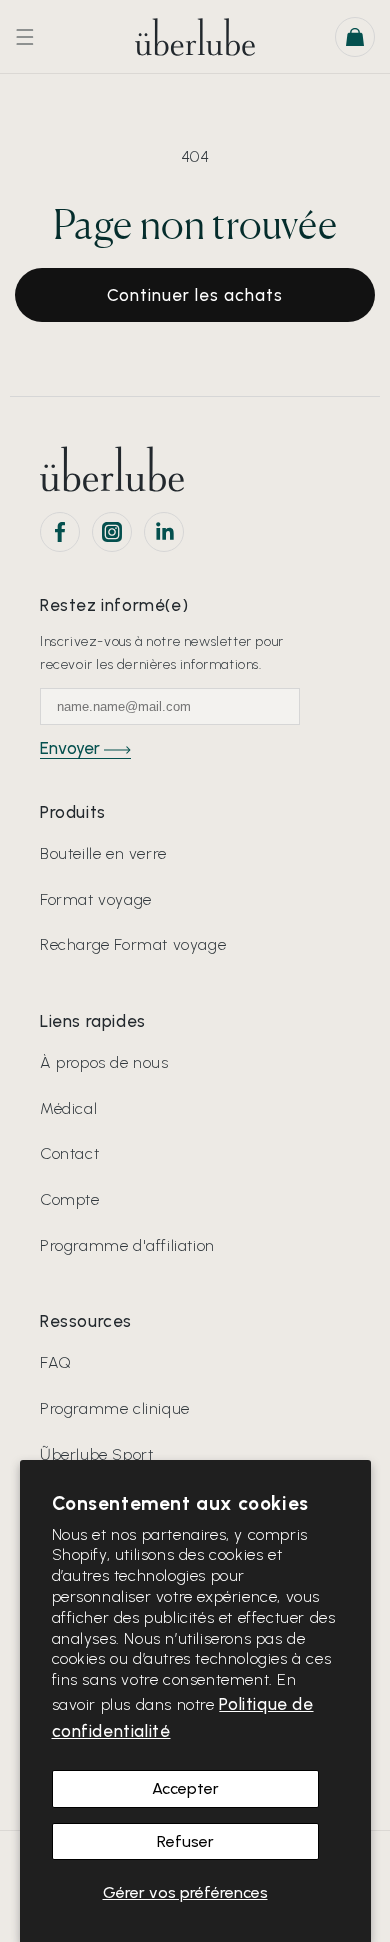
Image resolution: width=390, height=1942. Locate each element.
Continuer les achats (195, 295)
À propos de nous (104, 1062)
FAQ (56, 1362)
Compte (70, 1199)
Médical (68, 1108)
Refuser (185, 1841)
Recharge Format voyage (133, 944)
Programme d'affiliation (127, 1245)
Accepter (185, 1788)
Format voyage (96, 899)
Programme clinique (115, 1408)
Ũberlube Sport (96, 1454)
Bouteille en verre (103, 853)
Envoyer (72, 748)
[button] (25, 37)
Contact (69, 1153)
